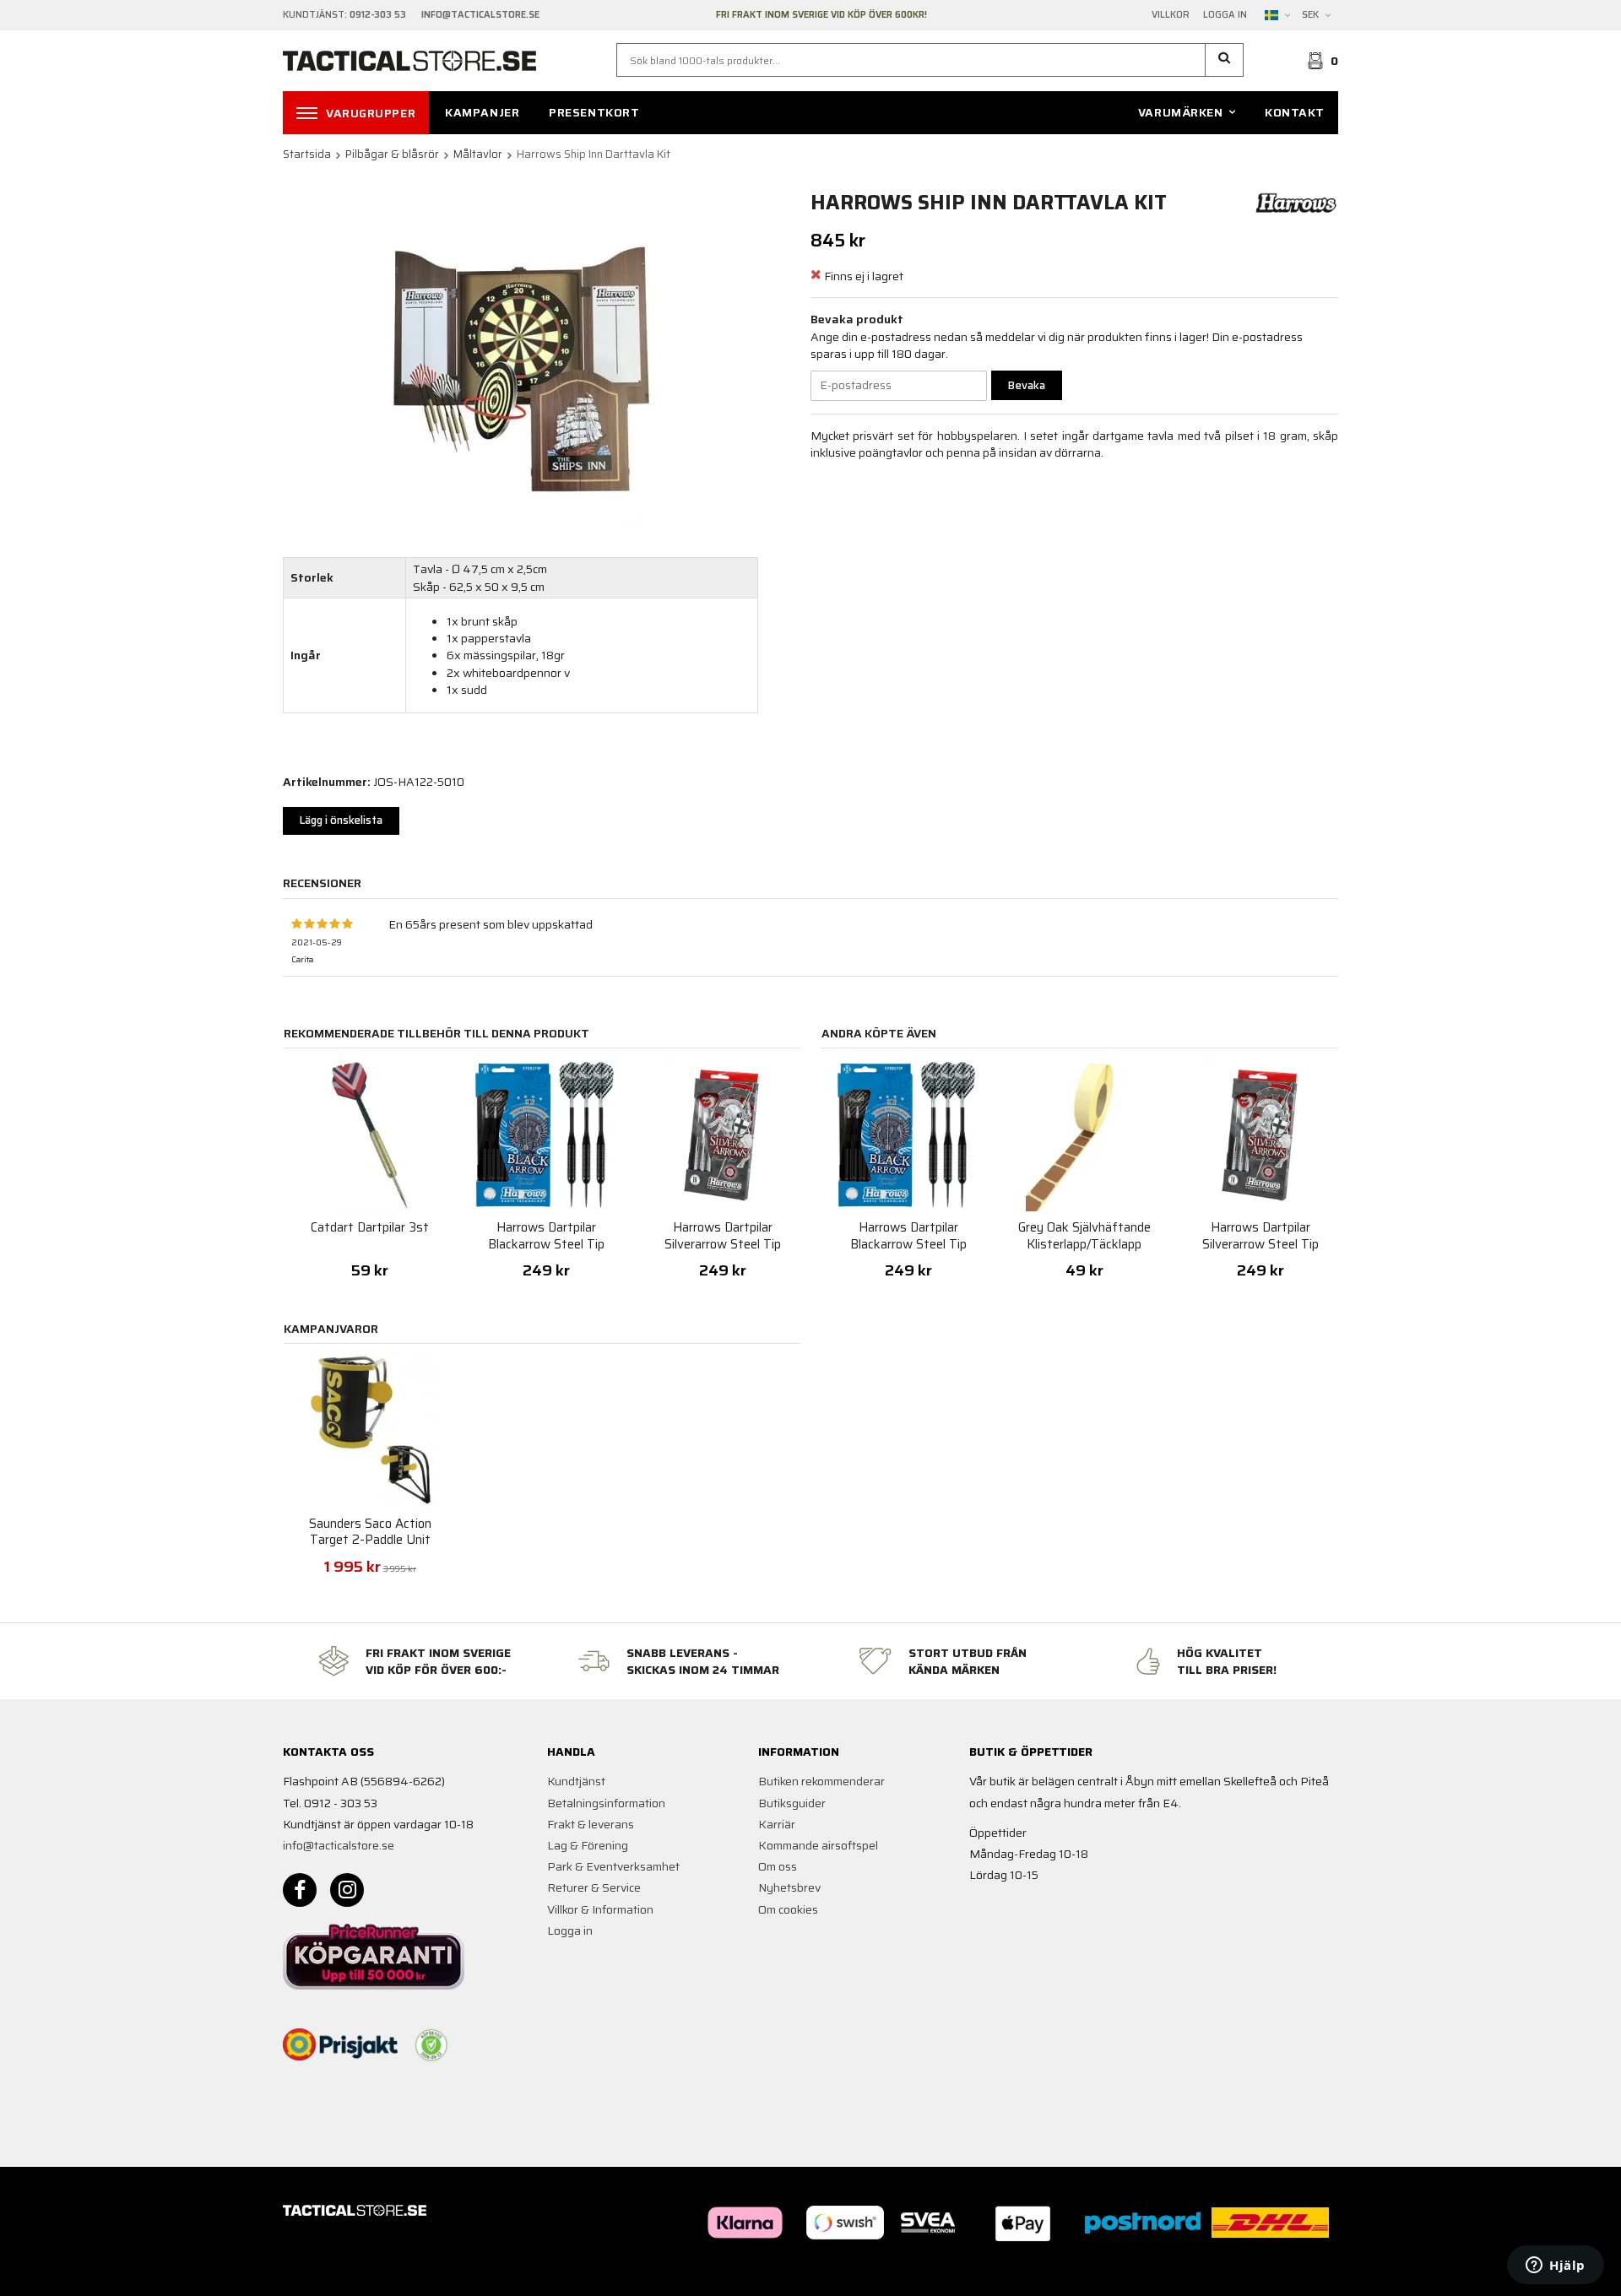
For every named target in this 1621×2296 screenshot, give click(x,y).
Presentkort (594, 112)
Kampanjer (482, 112)
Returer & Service (594, 1887)
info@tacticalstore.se (339, 1845)
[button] (1225, 60)
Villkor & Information (600, 1909)
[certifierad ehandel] (431, 2045)
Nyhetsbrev (789, 1887)
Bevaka (1027, 385)
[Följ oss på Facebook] (300, 1890)
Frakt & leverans (591, 1824)
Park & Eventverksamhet (613, 1866)
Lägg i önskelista (341, 820)
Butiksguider (792, 1803)
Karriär (777, 1824)
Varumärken (1181, 112)
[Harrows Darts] (1296, 202)
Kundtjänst (576, 1781)
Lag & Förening (588, 1845)
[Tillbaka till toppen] (1315, 2273)
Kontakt (1295, 112)
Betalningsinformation (606, 1803)
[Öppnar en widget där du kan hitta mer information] (1556, 2266)
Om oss (778, 1866)
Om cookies (788, 1909)
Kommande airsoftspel (818, 1845)
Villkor (1171, 15)
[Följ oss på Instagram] (347, 1890)
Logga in (1225, 15)
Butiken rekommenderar (821, 1781)
